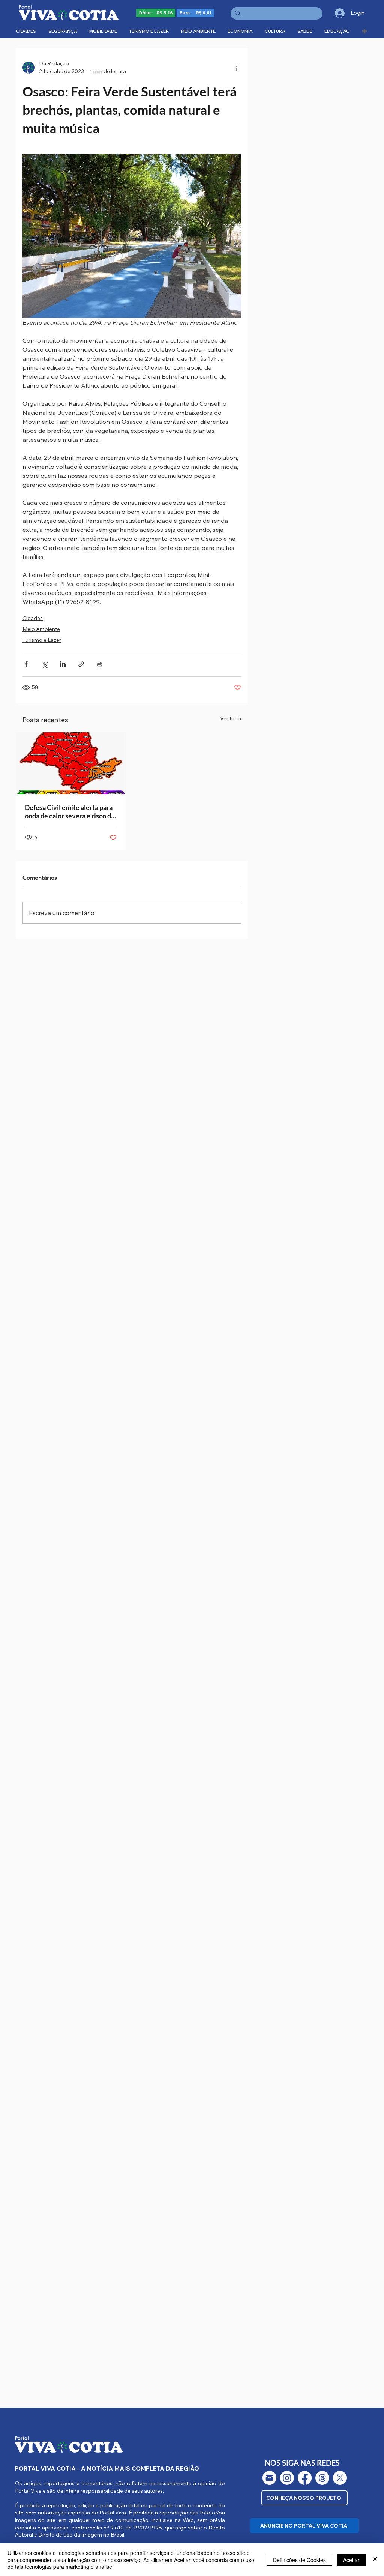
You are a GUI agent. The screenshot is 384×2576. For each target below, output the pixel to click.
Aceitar (351, 2560)
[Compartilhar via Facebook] (26, 664)
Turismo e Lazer (42, 640)
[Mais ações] (237, 68)
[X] (340, 2478)
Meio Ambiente (41, 629)
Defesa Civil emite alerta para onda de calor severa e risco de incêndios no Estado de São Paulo (70, 811)
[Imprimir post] (100, 664)
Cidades (33, 618)
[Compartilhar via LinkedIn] (63, 664)
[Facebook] (305, 2478)
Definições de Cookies (299, 2560)
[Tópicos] (322, 2478)
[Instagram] (287, 2478)
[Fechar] (375, 2560)
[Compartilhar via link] (81, 664)
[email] (269, 2478)
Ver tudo (231, 718)
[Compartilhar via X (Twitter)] (44, 664)
